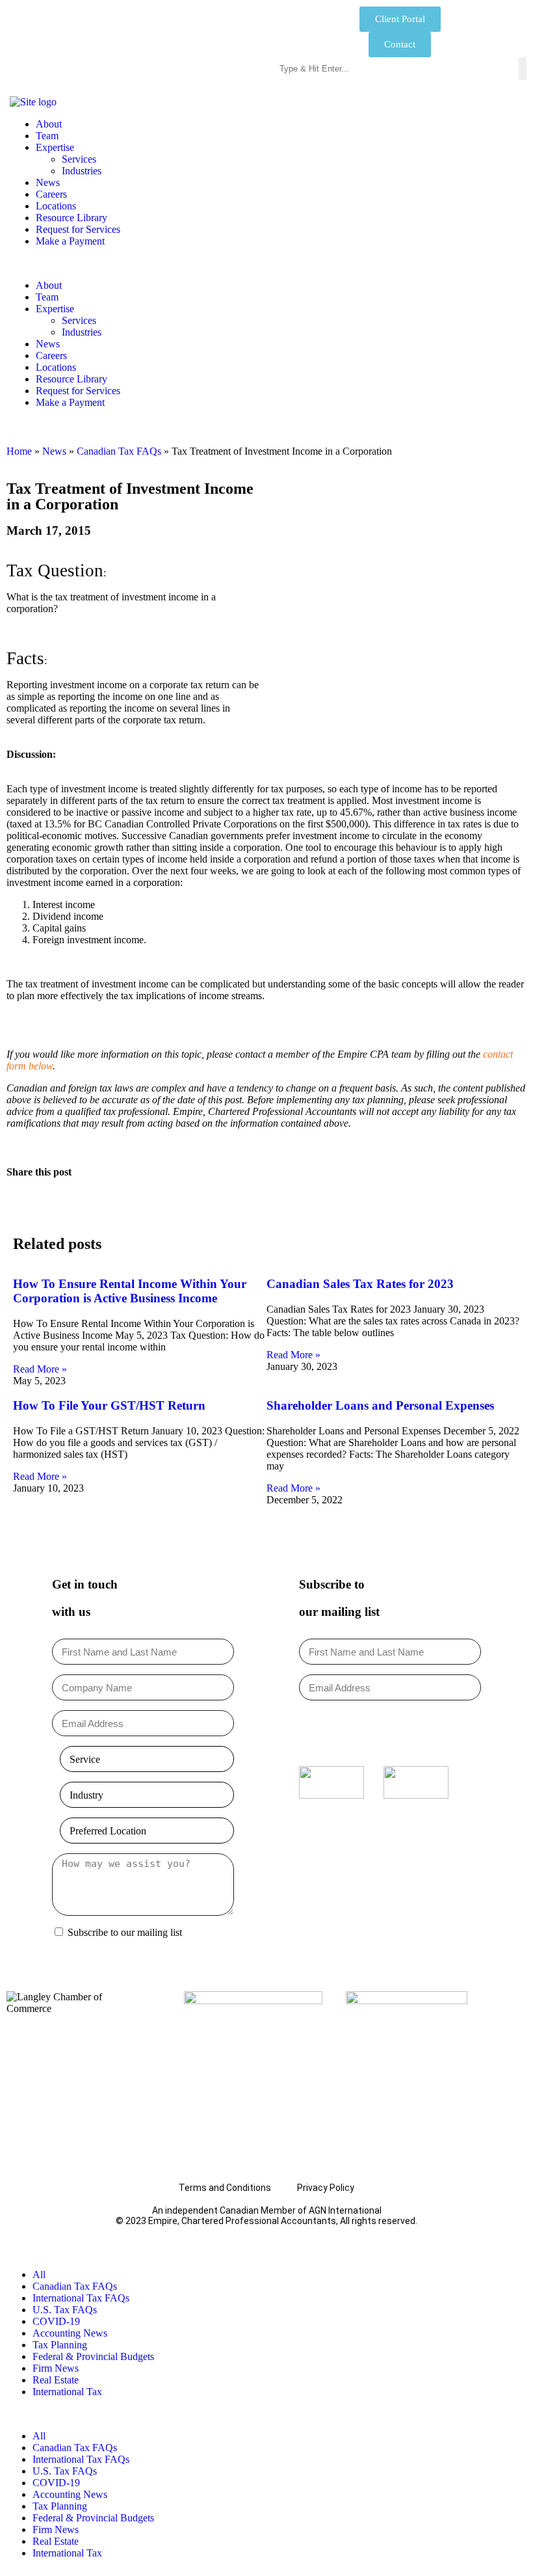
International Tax (67, 2392)
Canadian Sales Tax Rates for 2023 (360, 1284)
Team (47, 136)
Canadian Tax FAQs (119, 451)
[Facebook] (333, 1824)
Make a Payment (70, 241)
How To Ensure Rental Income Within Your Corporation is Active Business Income (130, 1291)
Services (79, 159)
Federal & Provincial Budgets (93, 2356)
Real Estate (56, 2380)
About (49, 124)
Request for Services (78, 229)
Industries (82, 171)
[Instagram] (371, 1824)
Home (19, 451)
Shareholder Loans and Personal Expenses (380, 1405)
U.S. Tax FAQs (65, 2310)
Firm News (56, 2368)
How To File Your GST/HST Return (109, 1405)
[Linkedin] (409, 1824)
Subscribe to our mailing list (125, 1932)
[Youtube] (448, 1824)
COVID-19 (56, 2321)
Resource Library (71, 218)
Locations (56, 206)
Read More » (40, 1369)
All (39, 2274)
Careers (51, 194)
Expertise (55, 147)
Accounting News (70, 2333)
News (48, 182)
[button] (266, 263)
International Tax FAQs (81, 2298)
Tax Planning (60, 2345)
